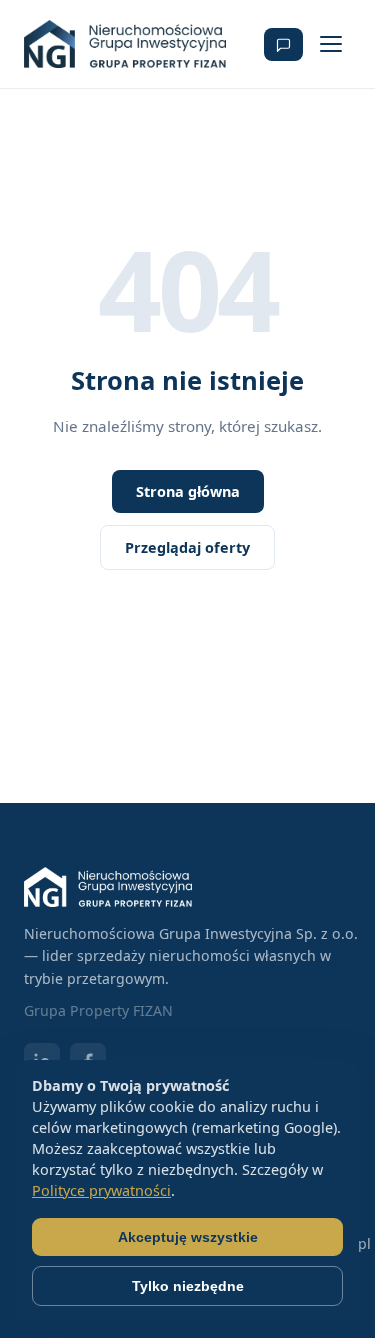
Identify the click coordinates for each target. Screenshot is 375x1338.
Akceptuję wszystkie (188, 1237)
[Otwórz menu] (331, 44)
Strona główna (188, 491)
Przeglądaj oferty (187, 547)
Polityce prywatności (101, 1190)
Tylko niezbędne (188, 1286)
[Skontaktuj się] (283, 44)
